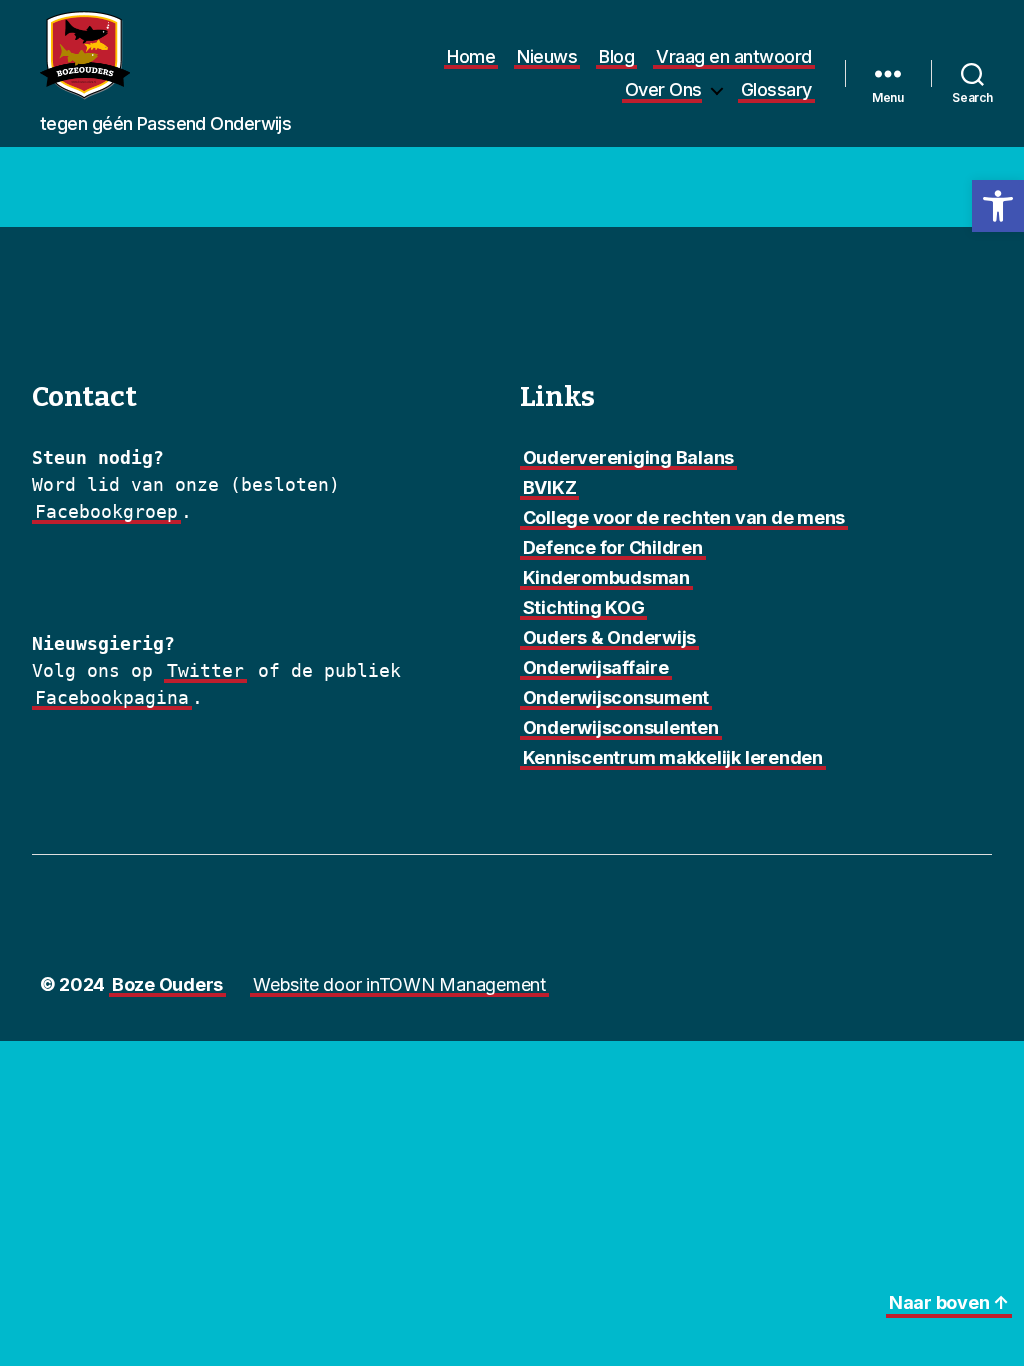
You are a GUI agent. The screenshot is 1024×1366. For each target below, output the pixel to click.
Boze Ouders (167, 984)
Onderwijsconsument (616, 697)
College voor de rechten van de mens (684, 517)
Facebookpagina (112, 697)
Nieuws (547, 56)
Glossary (776, 89)
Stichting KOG (584, 607)
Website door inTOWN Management (399, 984)
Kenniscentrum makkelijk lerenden (673, 757)
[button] (998, 206)
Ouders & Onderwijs (610, 637)
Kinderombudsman (606, 577)
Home (471, 56)
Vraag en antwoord (734, 56)
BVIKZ (550, 487)
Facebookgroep (106, 511)
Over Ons (663, 89)
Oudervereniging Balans (629, 457)
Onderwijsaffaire (596, 667)
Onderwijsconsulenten (621, 727)
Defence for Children (613, 547)
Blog (616, 56)
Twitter (205, 670)
